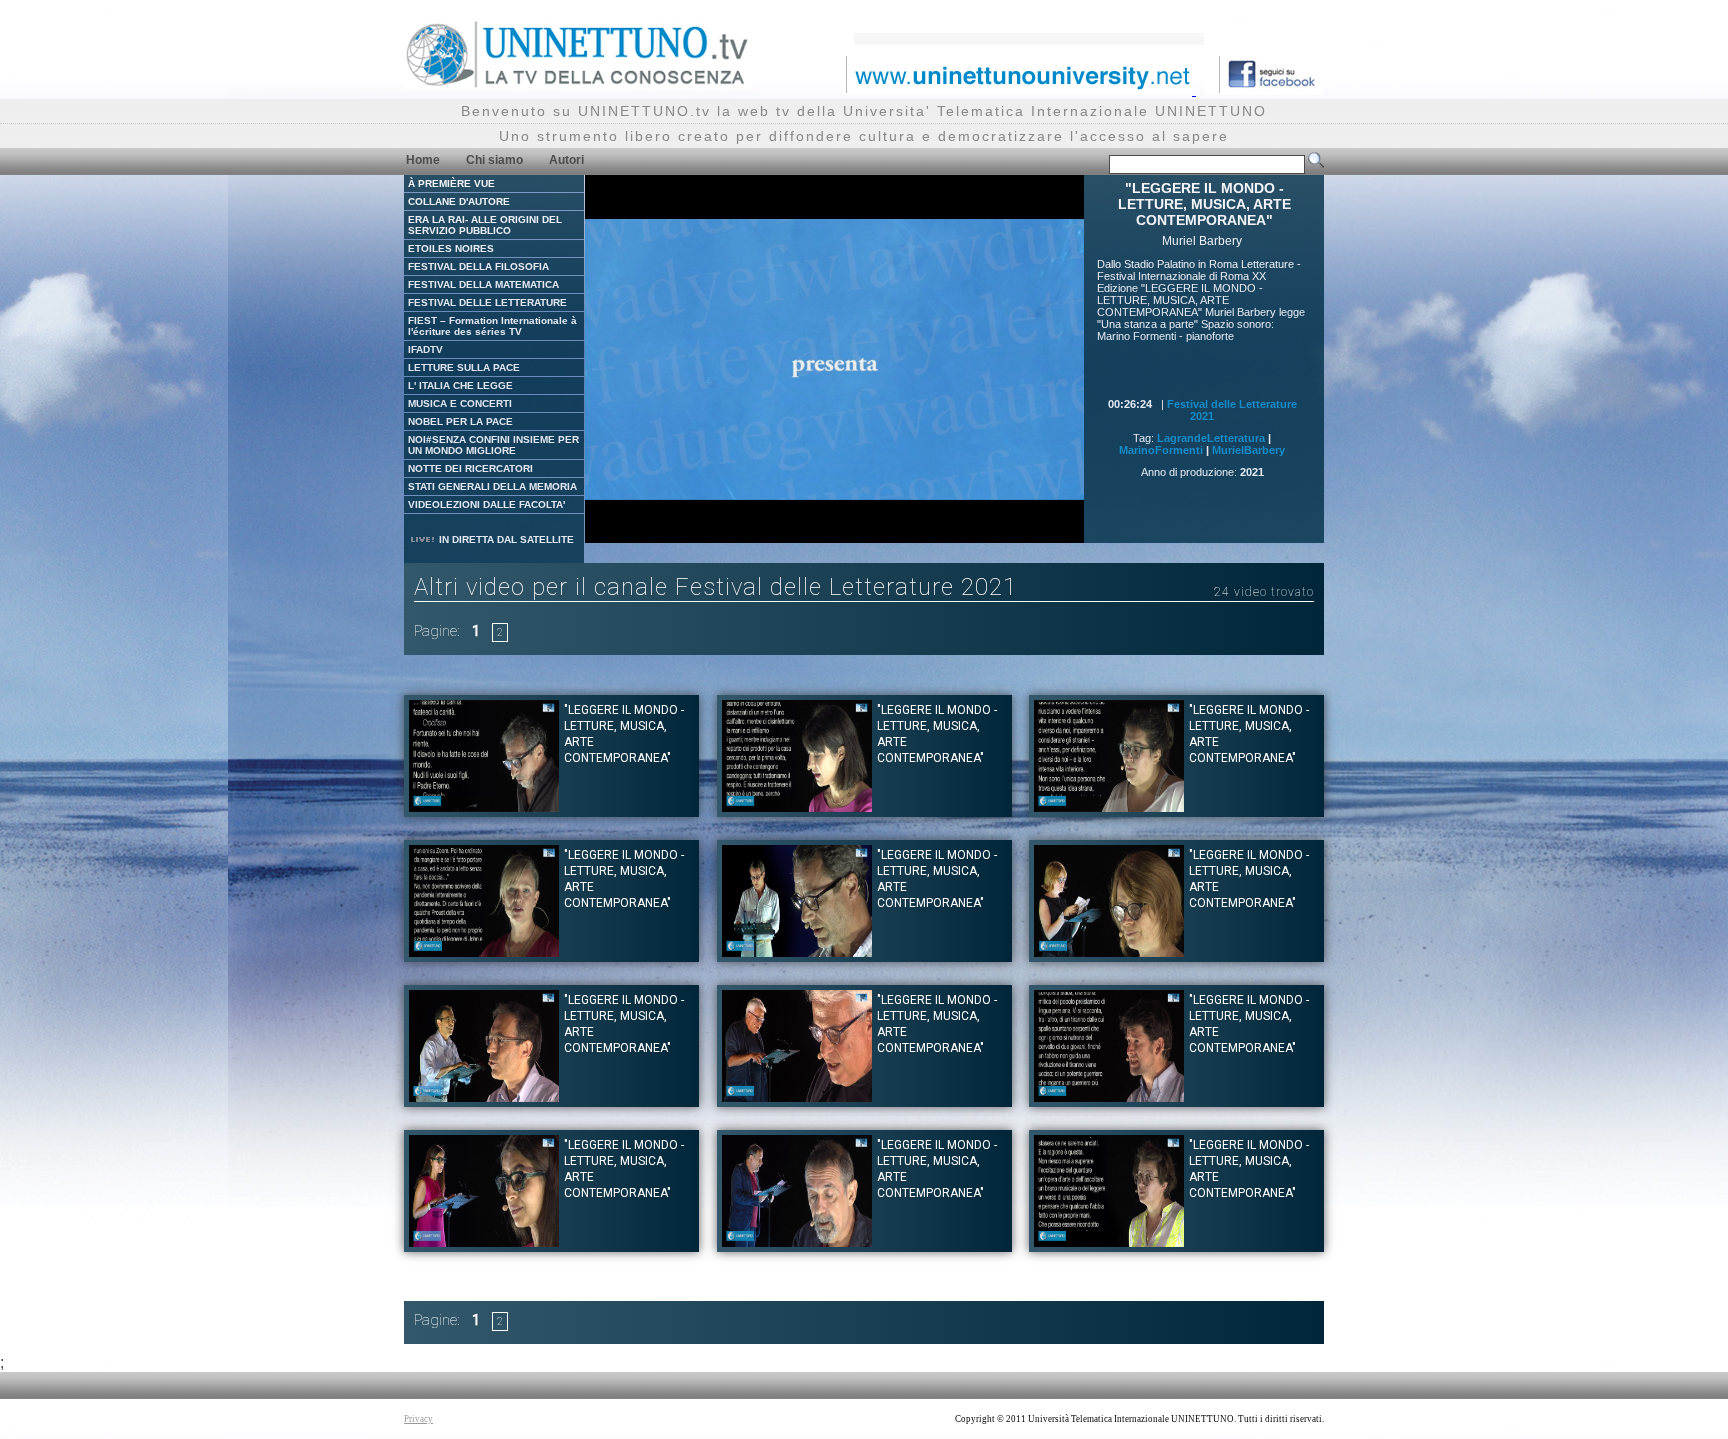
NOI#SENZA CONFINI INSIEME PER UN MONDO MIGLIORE (493, 445)
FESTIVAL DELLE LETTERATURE (487, 302)
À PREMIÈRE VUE (451, 183)
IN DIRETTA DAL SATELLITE (505, 539)
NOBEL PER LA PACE (460, 421)
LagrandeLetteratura (1211, 438)
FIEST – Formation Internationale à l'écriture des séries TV (492, 326)
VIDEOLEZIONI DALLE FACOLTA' (486, 504)
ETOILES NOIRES (451, 248)
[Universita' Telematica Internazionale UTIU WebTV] (578, 84)
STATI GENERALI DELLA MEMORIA (492, 486)
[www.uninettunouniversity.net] (1019, 89)
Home (423, 160)
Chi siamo (494, 160)
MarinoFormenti (1161, 450)
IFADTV (425, 349)
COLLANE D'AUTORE (459, 201)
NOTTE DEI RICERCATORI (470, 468)
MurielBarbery (1248, 450)
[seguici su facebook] (1264, 89)
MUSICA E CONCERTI (460, 403)
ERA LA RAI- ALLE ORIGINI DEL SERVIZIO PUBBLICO (485, 225)
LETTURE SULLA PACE (464, 367)
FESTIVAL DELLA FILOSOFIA (478, 266)
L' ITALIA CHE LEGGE (460, 385)
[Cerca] (1316, 164)
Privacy (418, 1419)
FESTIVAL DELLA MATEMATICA (483, 284)
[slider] (789, 528)
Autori (566, 160)
